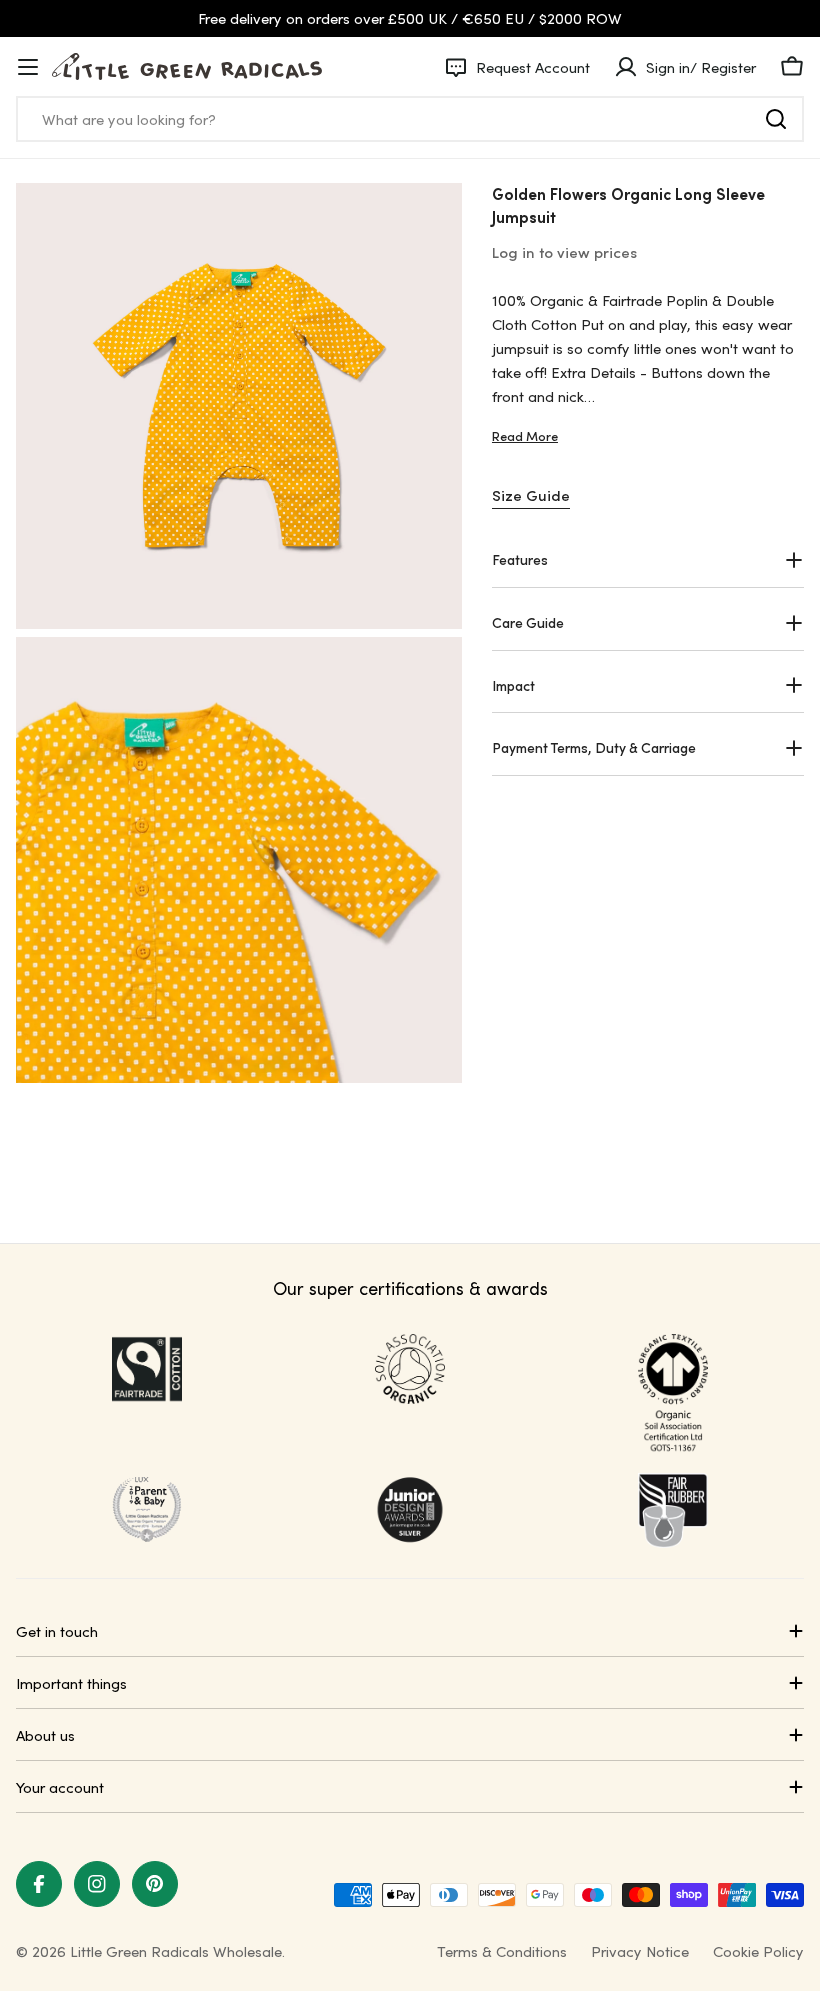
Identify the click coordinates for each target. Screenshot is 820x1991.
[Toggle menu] (28, 67)
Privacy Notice (640, 1951)
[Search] (776, 119)
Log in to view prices (564, 252)
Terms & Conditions (502, 1951)
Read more (525, 435)
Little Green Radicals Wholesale (176, 1951)
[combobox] (410, 119)
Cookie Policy (758, 1951)
